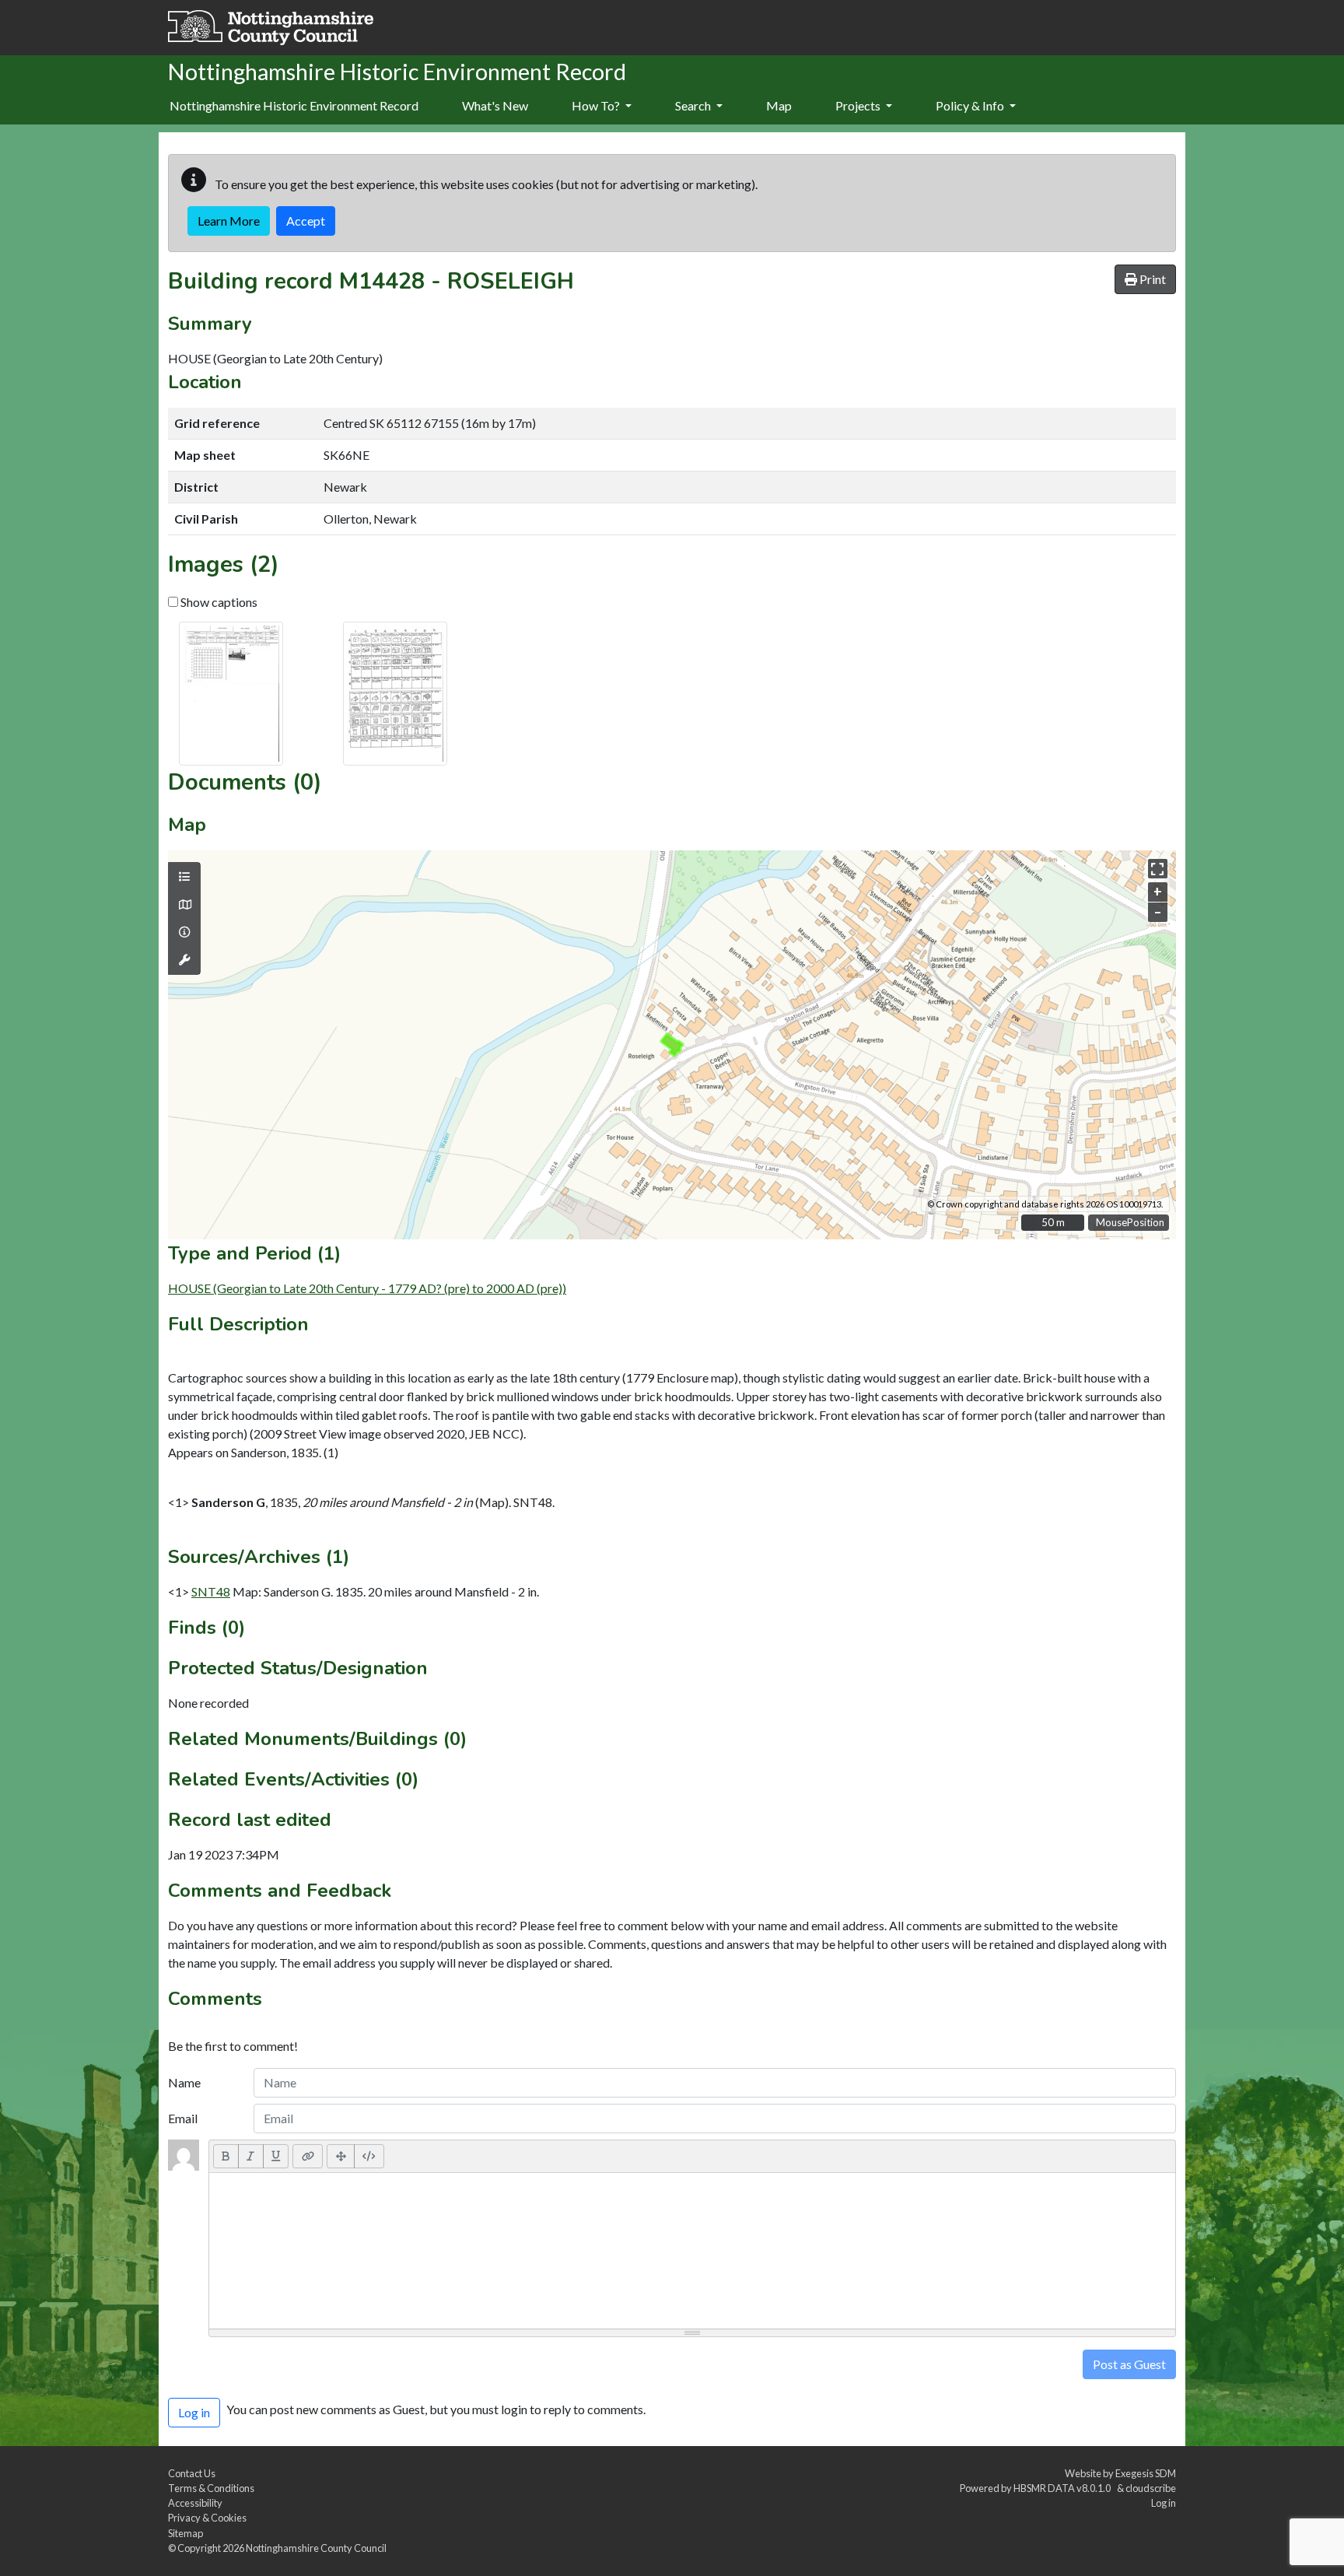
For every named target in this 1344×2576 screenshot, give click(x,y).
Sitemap (185, 2533)
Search (694, 105)
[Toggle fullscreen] (1158, 869)
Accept (306, 221)
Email (183, 2118)
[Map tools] (184, 960)
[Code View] (369, 2156)
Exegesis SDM (1146, 2473)
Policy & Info (971, 105)
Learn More (229, 221)
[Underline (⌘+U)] (276, 2156)
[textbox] (692, 2251)
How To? (597, 105)
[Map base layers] (184, 905)
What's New (495, 105)
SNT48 (211, 1591)
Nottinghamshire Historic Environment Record (294, 105)
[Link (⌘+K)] (308, 2156)
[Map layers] (184, 877)
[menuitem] (495, 107)
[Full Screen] (341, 2156)
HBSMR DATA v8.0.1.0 (1064, 2488)
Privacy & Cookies (207, 2518)
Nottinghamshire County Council (316, 2548)
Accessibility (195, 2503)
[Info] (184, 932)
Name (184, 2082)
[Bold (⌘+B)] (226, 2156)
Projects (859, 105)
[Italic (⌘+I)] (251, 2156)
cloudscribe (1151, 2488)
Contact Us (192, 2473)
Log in (1164, 2503)
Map (779, 105)
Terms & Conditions (211, 2488)
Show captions (218, 602)
